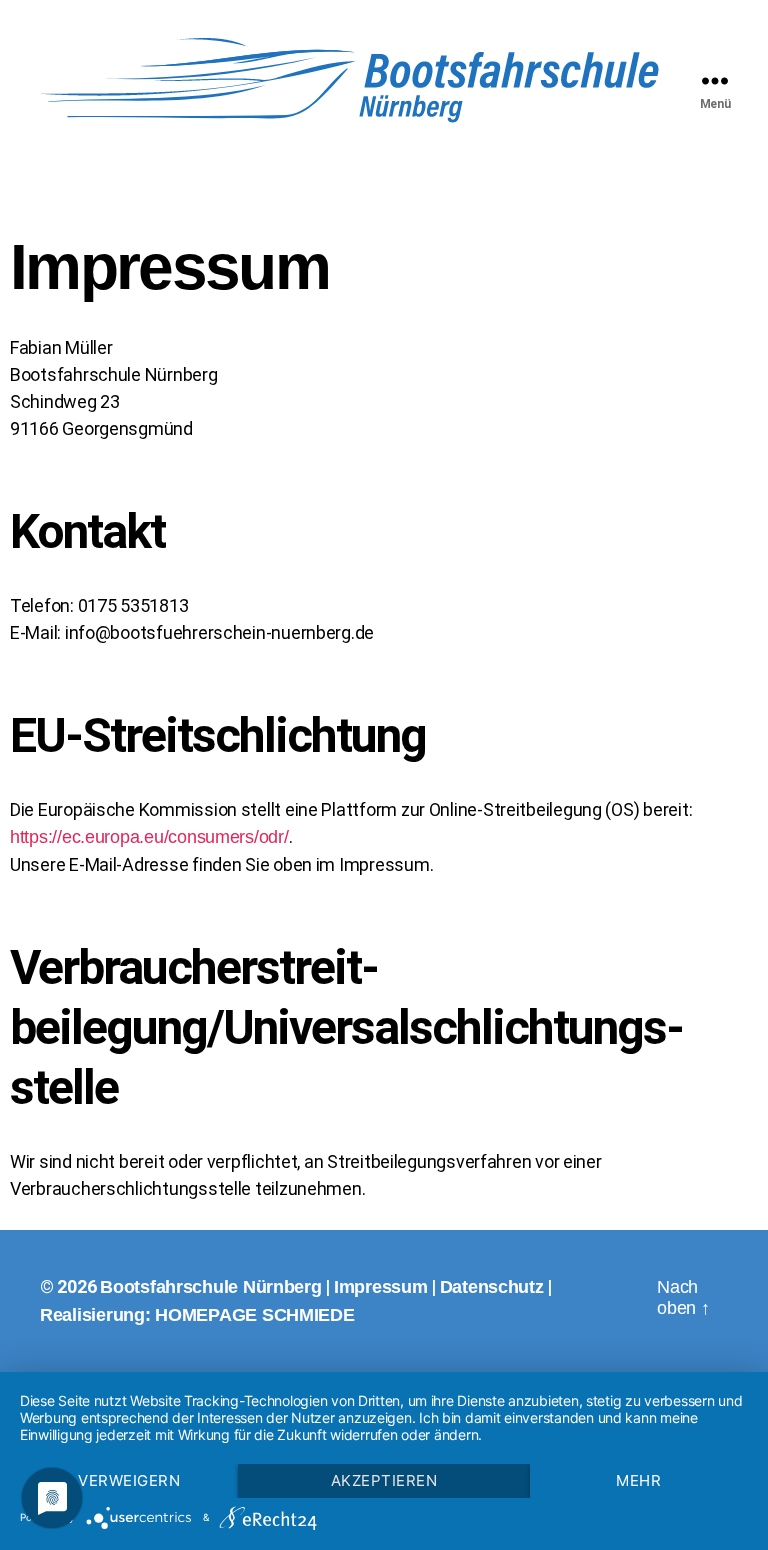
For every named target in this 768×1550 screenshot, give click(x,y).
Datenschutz (492, 1287)
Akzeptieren (384, 1480)
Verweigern (129, 1480)
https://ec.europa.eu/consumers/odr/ (149, 837)
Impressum (381, 1287)
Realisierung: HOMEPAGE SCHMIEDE (197, 1315)
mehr (638, 1480)
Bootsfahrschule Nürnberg (211, 1287)
